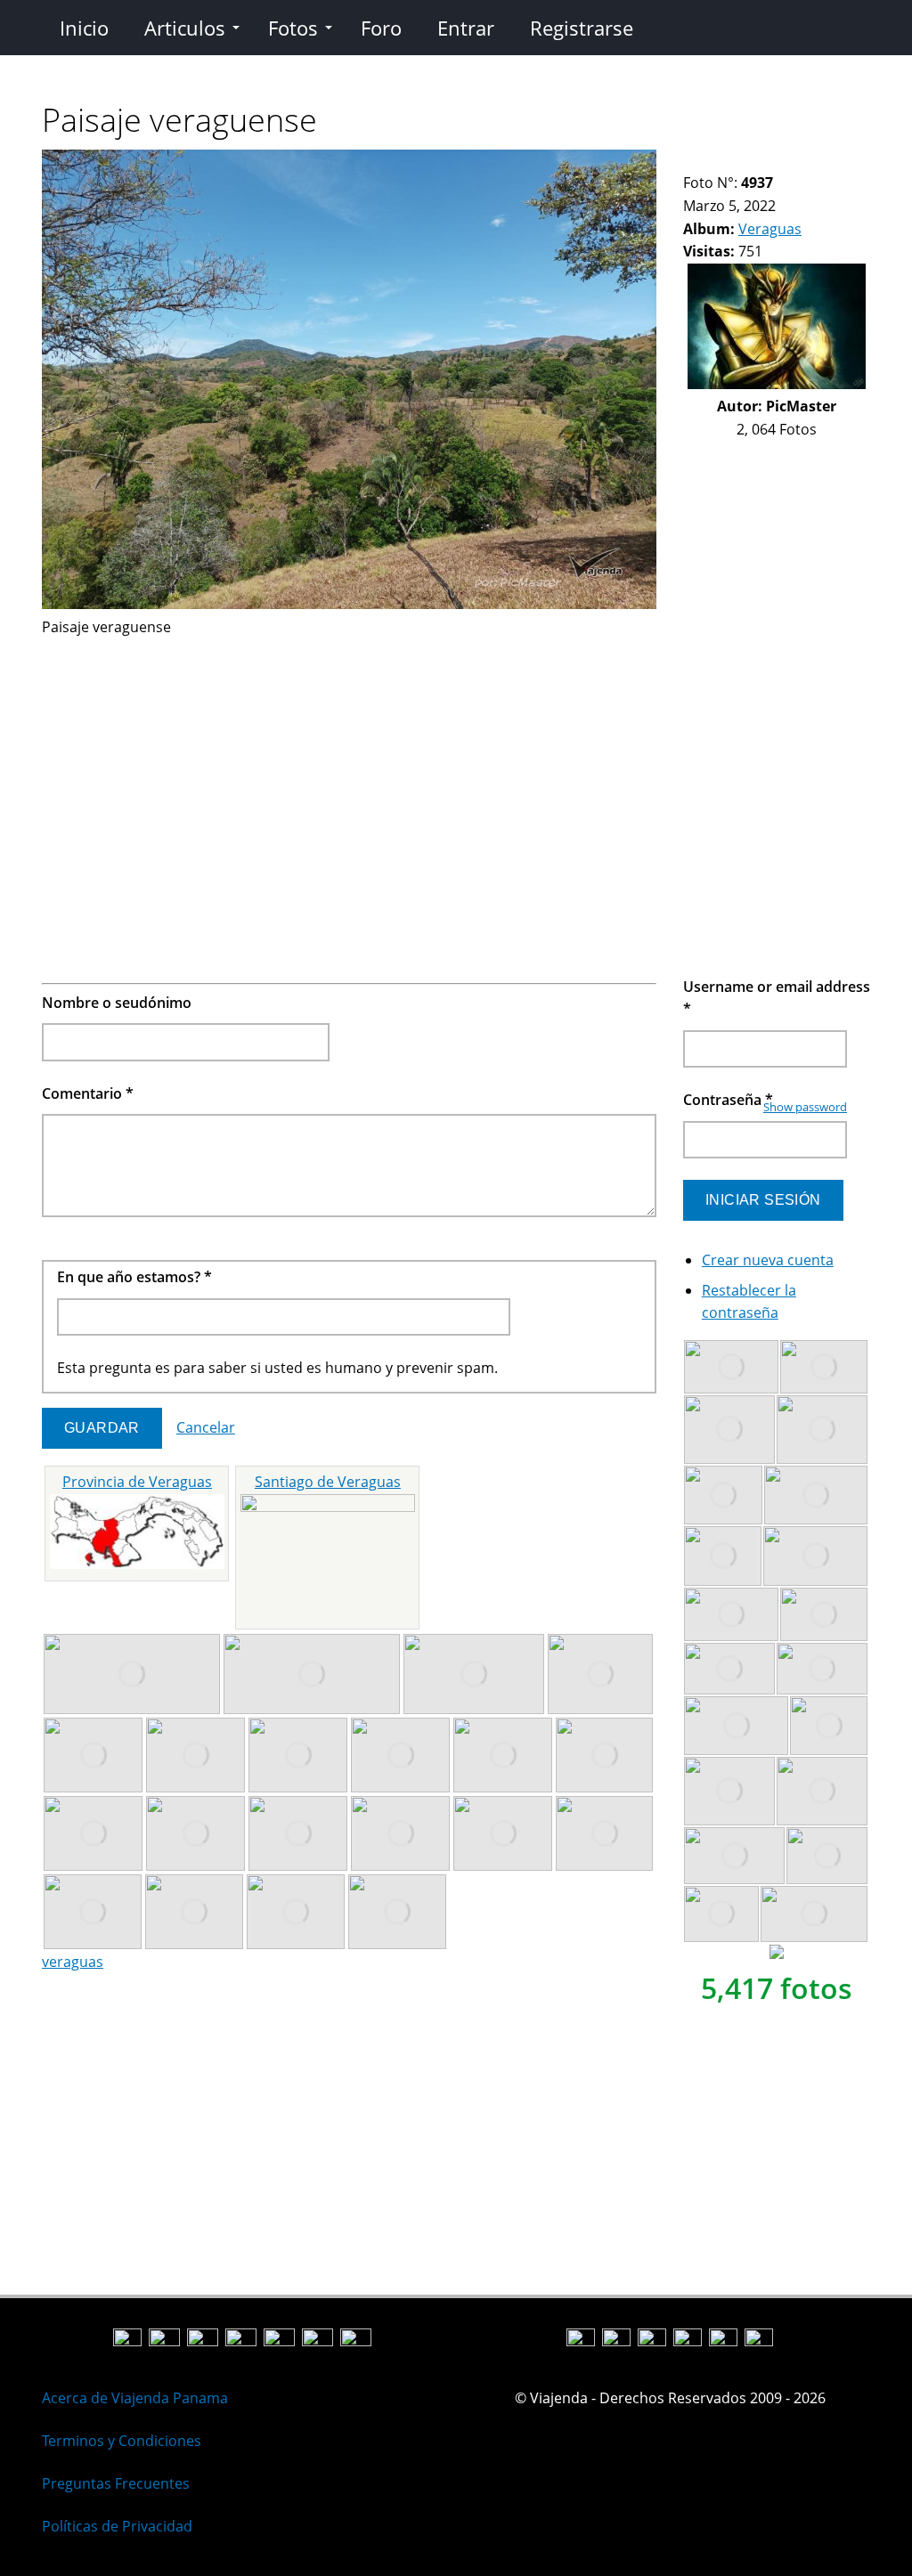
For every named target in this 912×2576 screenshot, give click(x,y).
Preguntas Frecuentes (116, 2483)
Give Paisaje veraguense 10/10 (827, 161)
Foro (381, 28)
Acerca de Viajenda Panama (135, 2398)
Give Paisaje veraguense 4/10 (736, 161)
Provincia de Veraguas (137, 1482)
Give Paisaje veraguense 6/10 (766, 161)
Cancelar (206, 1427)
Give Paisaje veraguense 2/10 (706, 161)
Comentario (88, 1093)
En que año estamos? (134, 1277)
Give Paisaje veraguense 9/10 (812, 161)
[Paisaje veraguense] (349, 604)
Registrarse (582, 28)
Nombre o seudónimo (117, 1003)
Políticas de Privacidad (117, 2526)
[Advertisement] (349, 763)
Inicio (84, 28)
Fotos (293, 28)
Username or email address (777, 998)
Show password (805, 1107)
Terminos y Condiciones (122, 2441)
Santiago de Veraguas (328, 1482)
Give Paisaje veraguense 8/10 (797, 161)
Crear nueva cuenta (768, 1260)
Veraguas (770, 229)
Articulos (185, 28)
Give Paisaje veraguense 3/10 (721, 161)
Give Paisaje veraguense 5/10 (751, 161)
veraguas (73, 1962)
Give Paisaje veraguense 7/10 (782, 161)
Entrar (466, 28)
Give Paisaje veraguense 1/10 (691, 161)
